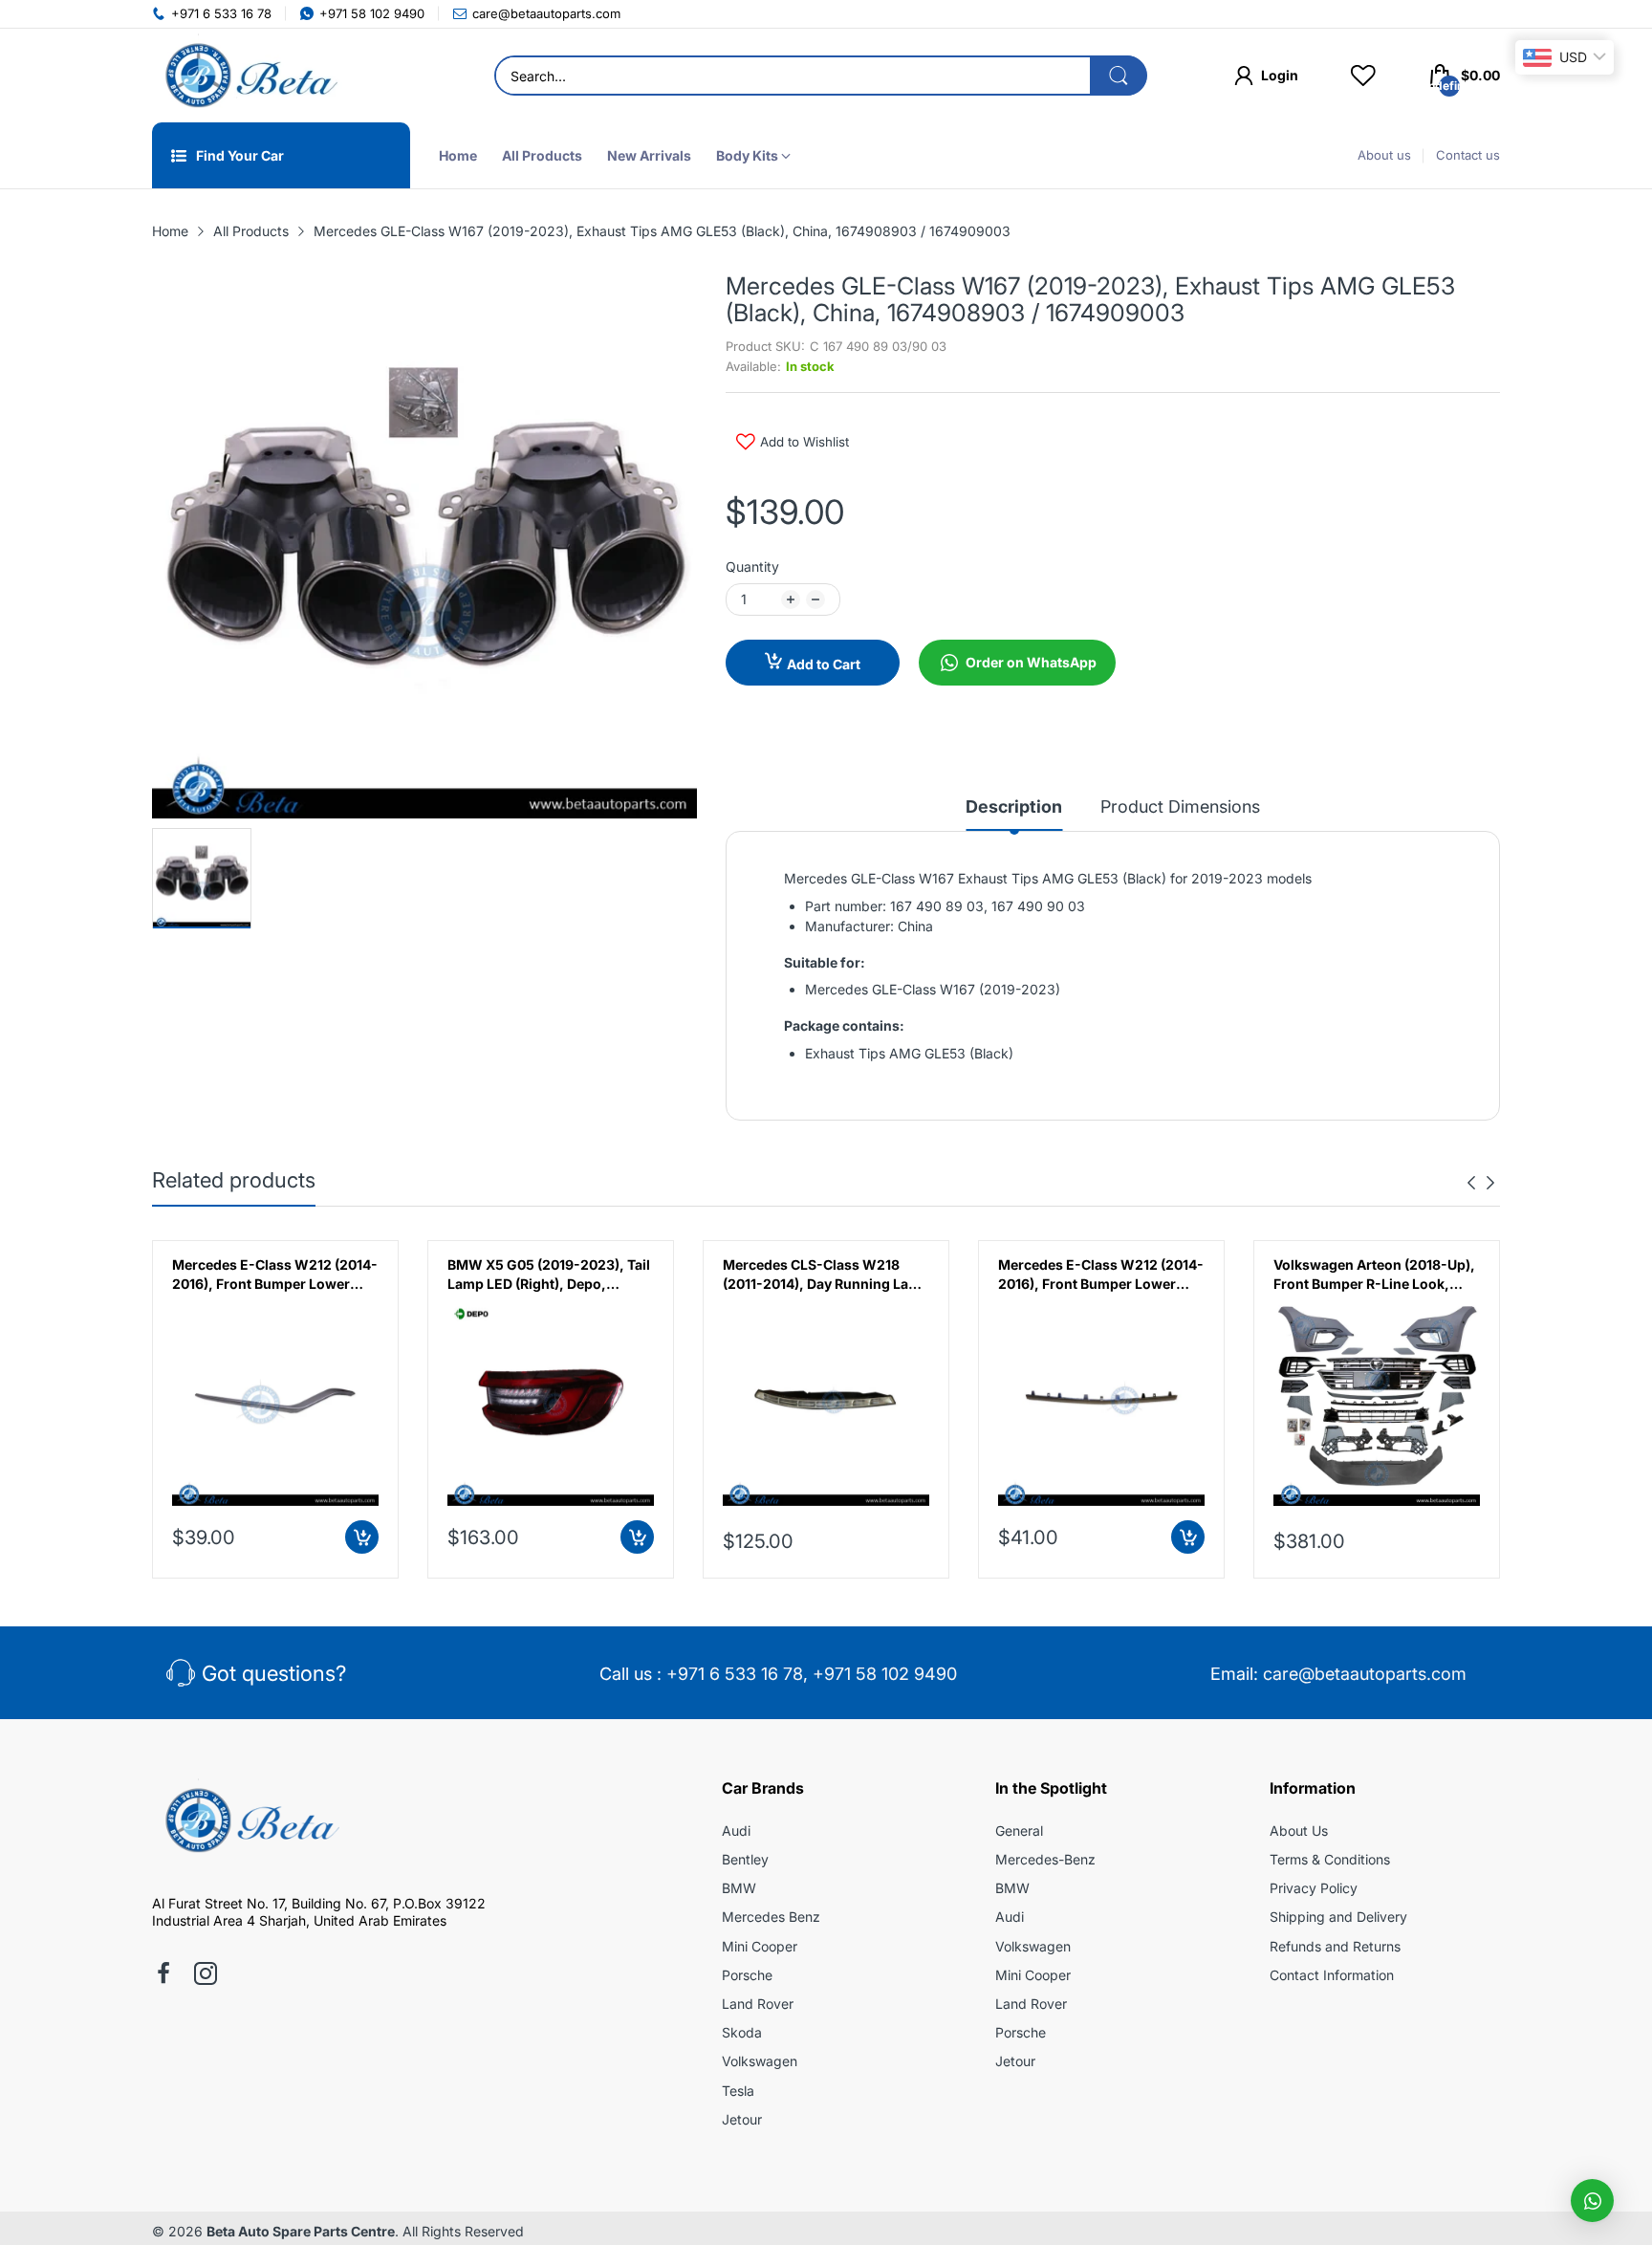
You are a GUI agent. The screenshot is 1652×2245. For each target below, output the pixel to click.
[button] (1592, 2201)
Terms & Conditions (1330, 1859)
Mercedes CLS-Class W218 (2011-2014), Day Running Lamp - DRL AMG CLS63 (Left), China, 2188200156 (826, 1275)
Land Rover (758, 2004)
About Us (1299, 1831)
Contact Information (1332, 1975)
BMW (739, 1888)
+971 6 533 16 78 (735, 1674)
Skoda (742, 2032)
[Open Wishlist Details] (1363, 76)
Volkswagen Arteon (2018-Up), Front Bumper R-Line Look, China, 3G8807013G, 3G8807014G (1374, 1275)
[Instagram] (206, 1975)
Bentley (745, 1859)
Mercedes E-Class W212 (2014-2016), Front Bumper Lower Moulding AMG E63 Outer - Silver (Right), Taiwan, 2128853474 (275, 1275)
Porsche (747, 1975)
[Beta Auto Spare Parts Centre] (248, 76)
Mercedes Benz (771, 1917)
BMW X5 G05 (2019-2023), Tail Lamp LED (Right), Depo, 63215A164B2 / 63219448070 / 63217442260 (549, 1275)
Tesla (738, 2091)
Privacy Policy (1314, 1888)
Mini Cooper (760, 1946)
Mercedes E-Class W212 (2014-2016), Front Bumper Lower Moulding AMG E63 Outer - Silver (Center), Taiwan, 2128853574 (1101, 1275)
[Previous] (1490, 1183)
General (1019, 1831)
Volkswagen (760, 2061)
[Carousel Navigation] (1481, 1183)
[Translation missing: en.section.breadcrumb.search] (1119, 76)
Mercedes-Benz (1045, 1859)
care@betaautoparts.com (1365, 1674)
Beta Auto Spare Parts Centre (301, 2231)
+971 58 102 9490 (885, 1674)
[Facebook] (163, 1975)
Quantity (752, 567)
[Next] (1471, 1183)
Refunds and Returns (1335, 1946)
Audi (736, 1831)
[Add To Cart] (362, 1537)
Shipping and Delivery (1338, 1917)
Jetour (742, 2119)
